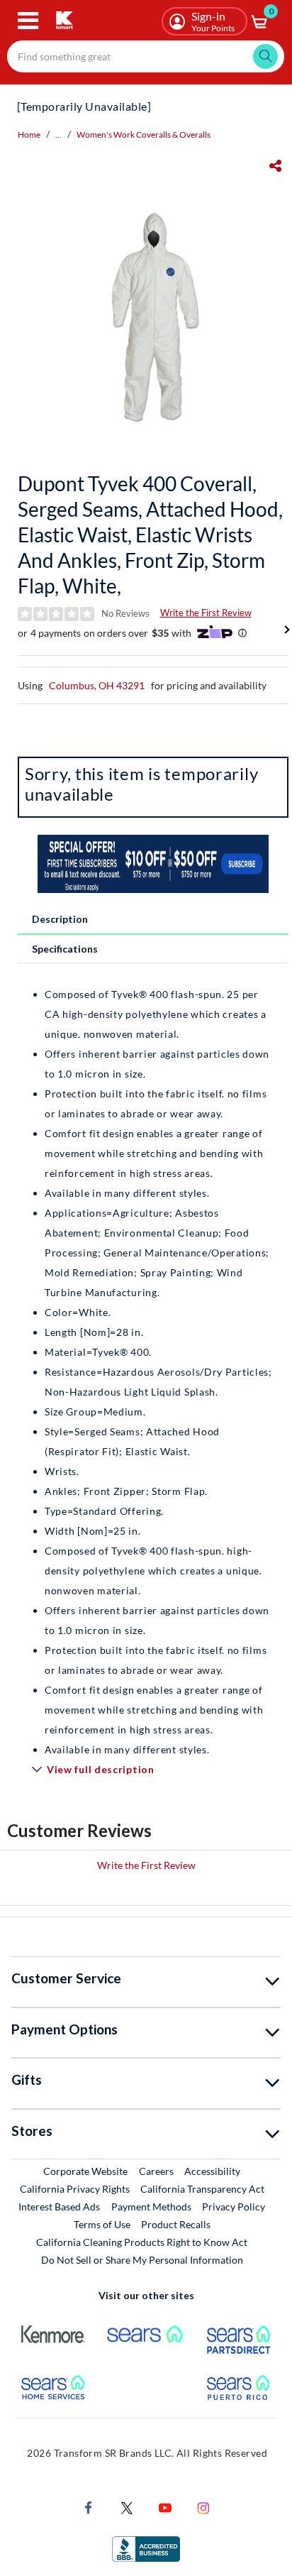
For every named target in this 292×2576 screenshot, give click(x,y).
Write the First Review (206, 613)
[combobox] (146, 56)
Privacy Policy (234, 2207)
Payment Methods (151, 2207)
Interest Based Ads (59, 2207)
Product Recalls (176, 2224)
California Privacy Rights (75, 2189)
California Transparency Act (202, 2189)
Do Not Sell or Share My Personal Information (142, 2260)
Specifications (65, 949)
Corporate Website (86, 2171)
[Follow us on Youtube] (165, 2506)
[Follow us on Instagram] (203, 2506)
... (58, 135)
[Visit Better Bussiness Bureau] (146, 2547)
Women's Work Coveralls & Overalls (144, 135)
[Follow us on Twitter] (127, 2506)
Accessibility (212, 2171)
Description (60, 919)
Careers (157, 2171)
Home (29, 135)
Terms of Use (102, 2224)
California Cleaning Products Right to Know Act (142, 2242)
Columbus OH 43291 (97, 685)
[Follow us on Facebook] (89, 2506)
